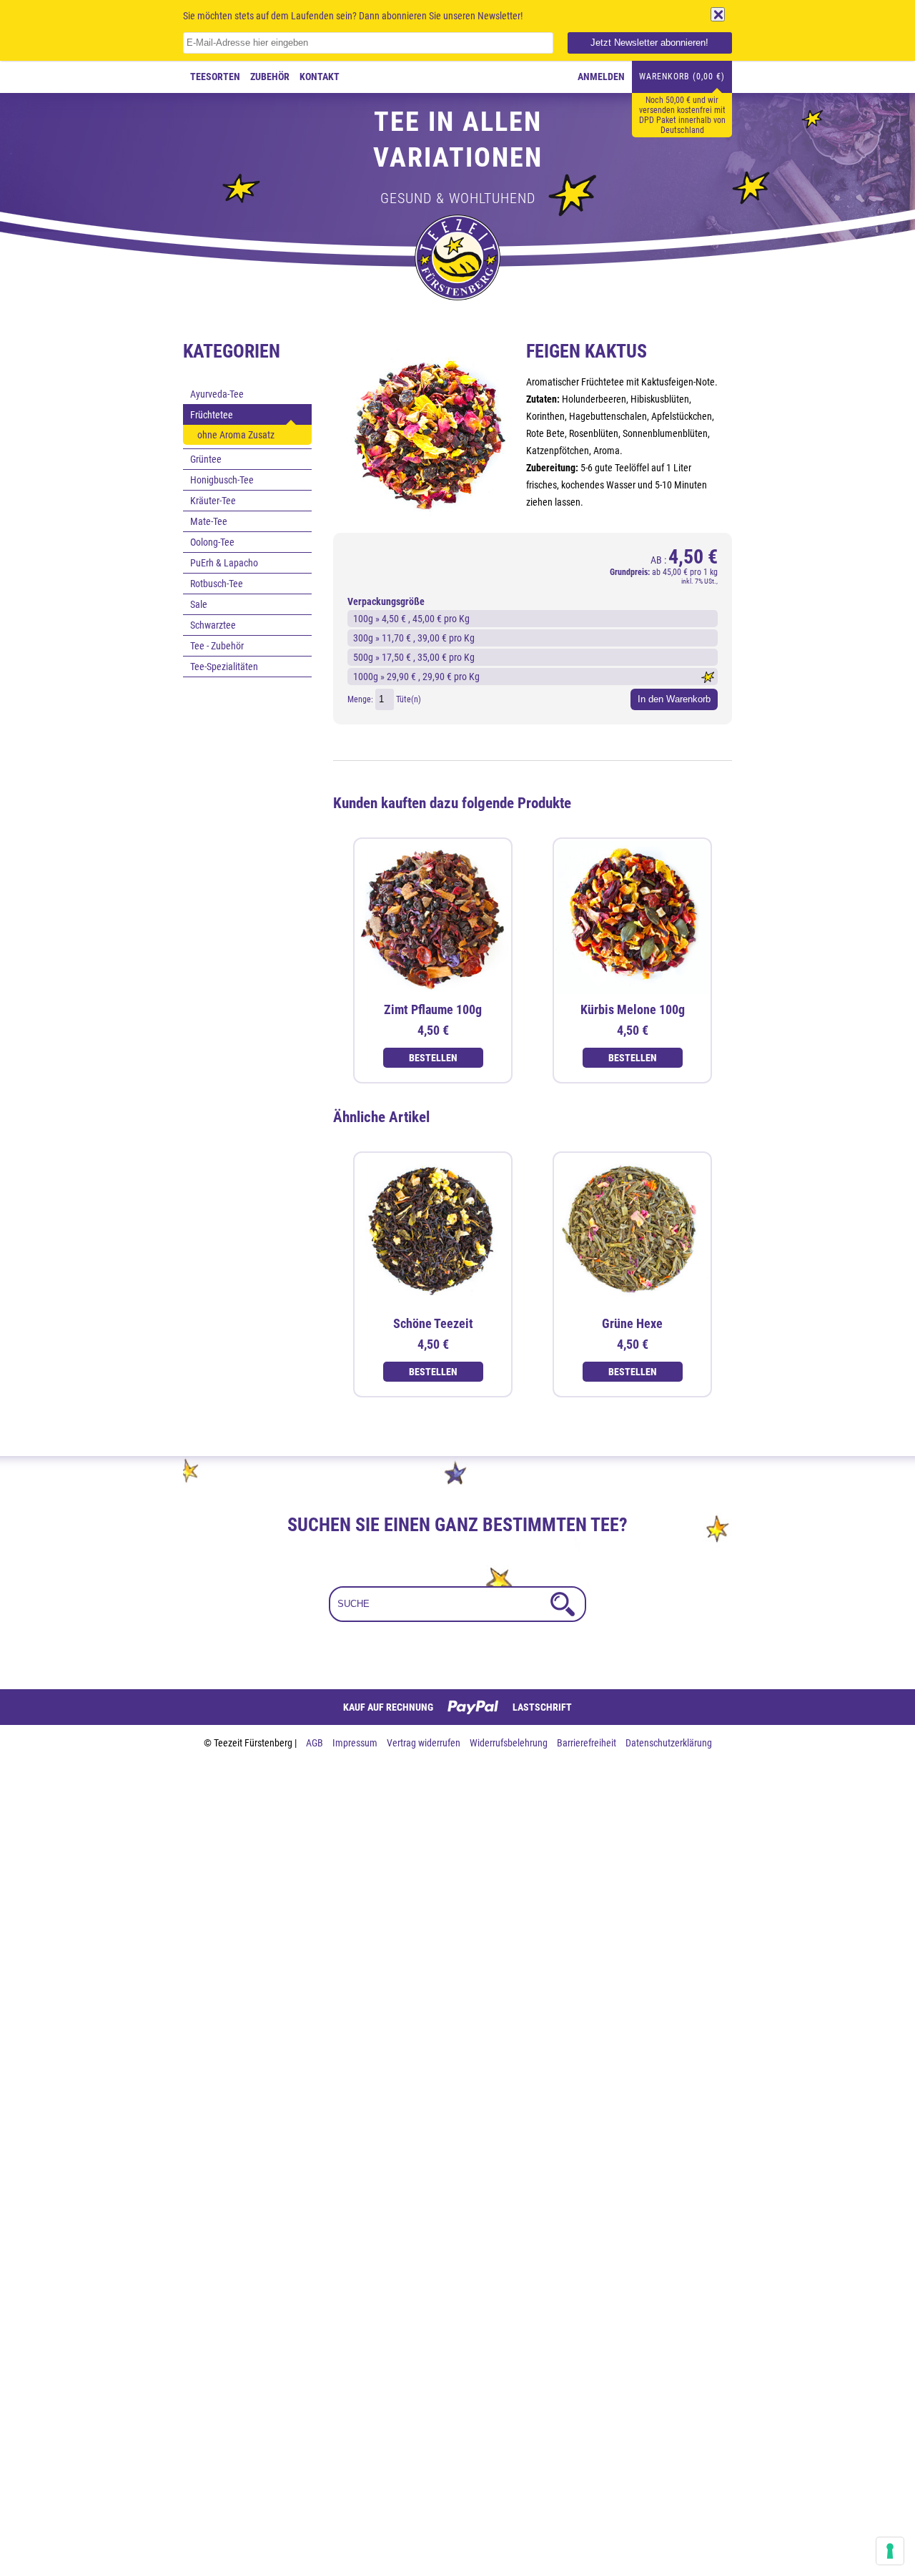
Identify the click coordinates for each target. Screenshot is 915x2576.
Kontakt (320, 77)
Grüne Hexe (632, 1323)
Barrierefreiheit (588, 1743)
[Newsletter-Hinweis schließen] (718, 14)
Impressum (356, 1743)
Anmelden (601, 77)
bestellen (433, 1058)
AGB (316, 1743)
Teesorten (215, 77)
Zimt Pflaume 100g (433, 1009)
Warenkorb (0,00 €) (682, 77)
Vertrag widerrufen (425, 1743)
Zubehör (270, 77)
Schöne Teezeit (433, 1323)
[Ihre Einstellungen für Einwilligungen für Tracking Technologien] (890, 2551)
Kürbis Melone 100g (633, 1009)
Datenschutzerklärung (669, 1743)
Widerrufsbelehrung (510, 1743)
